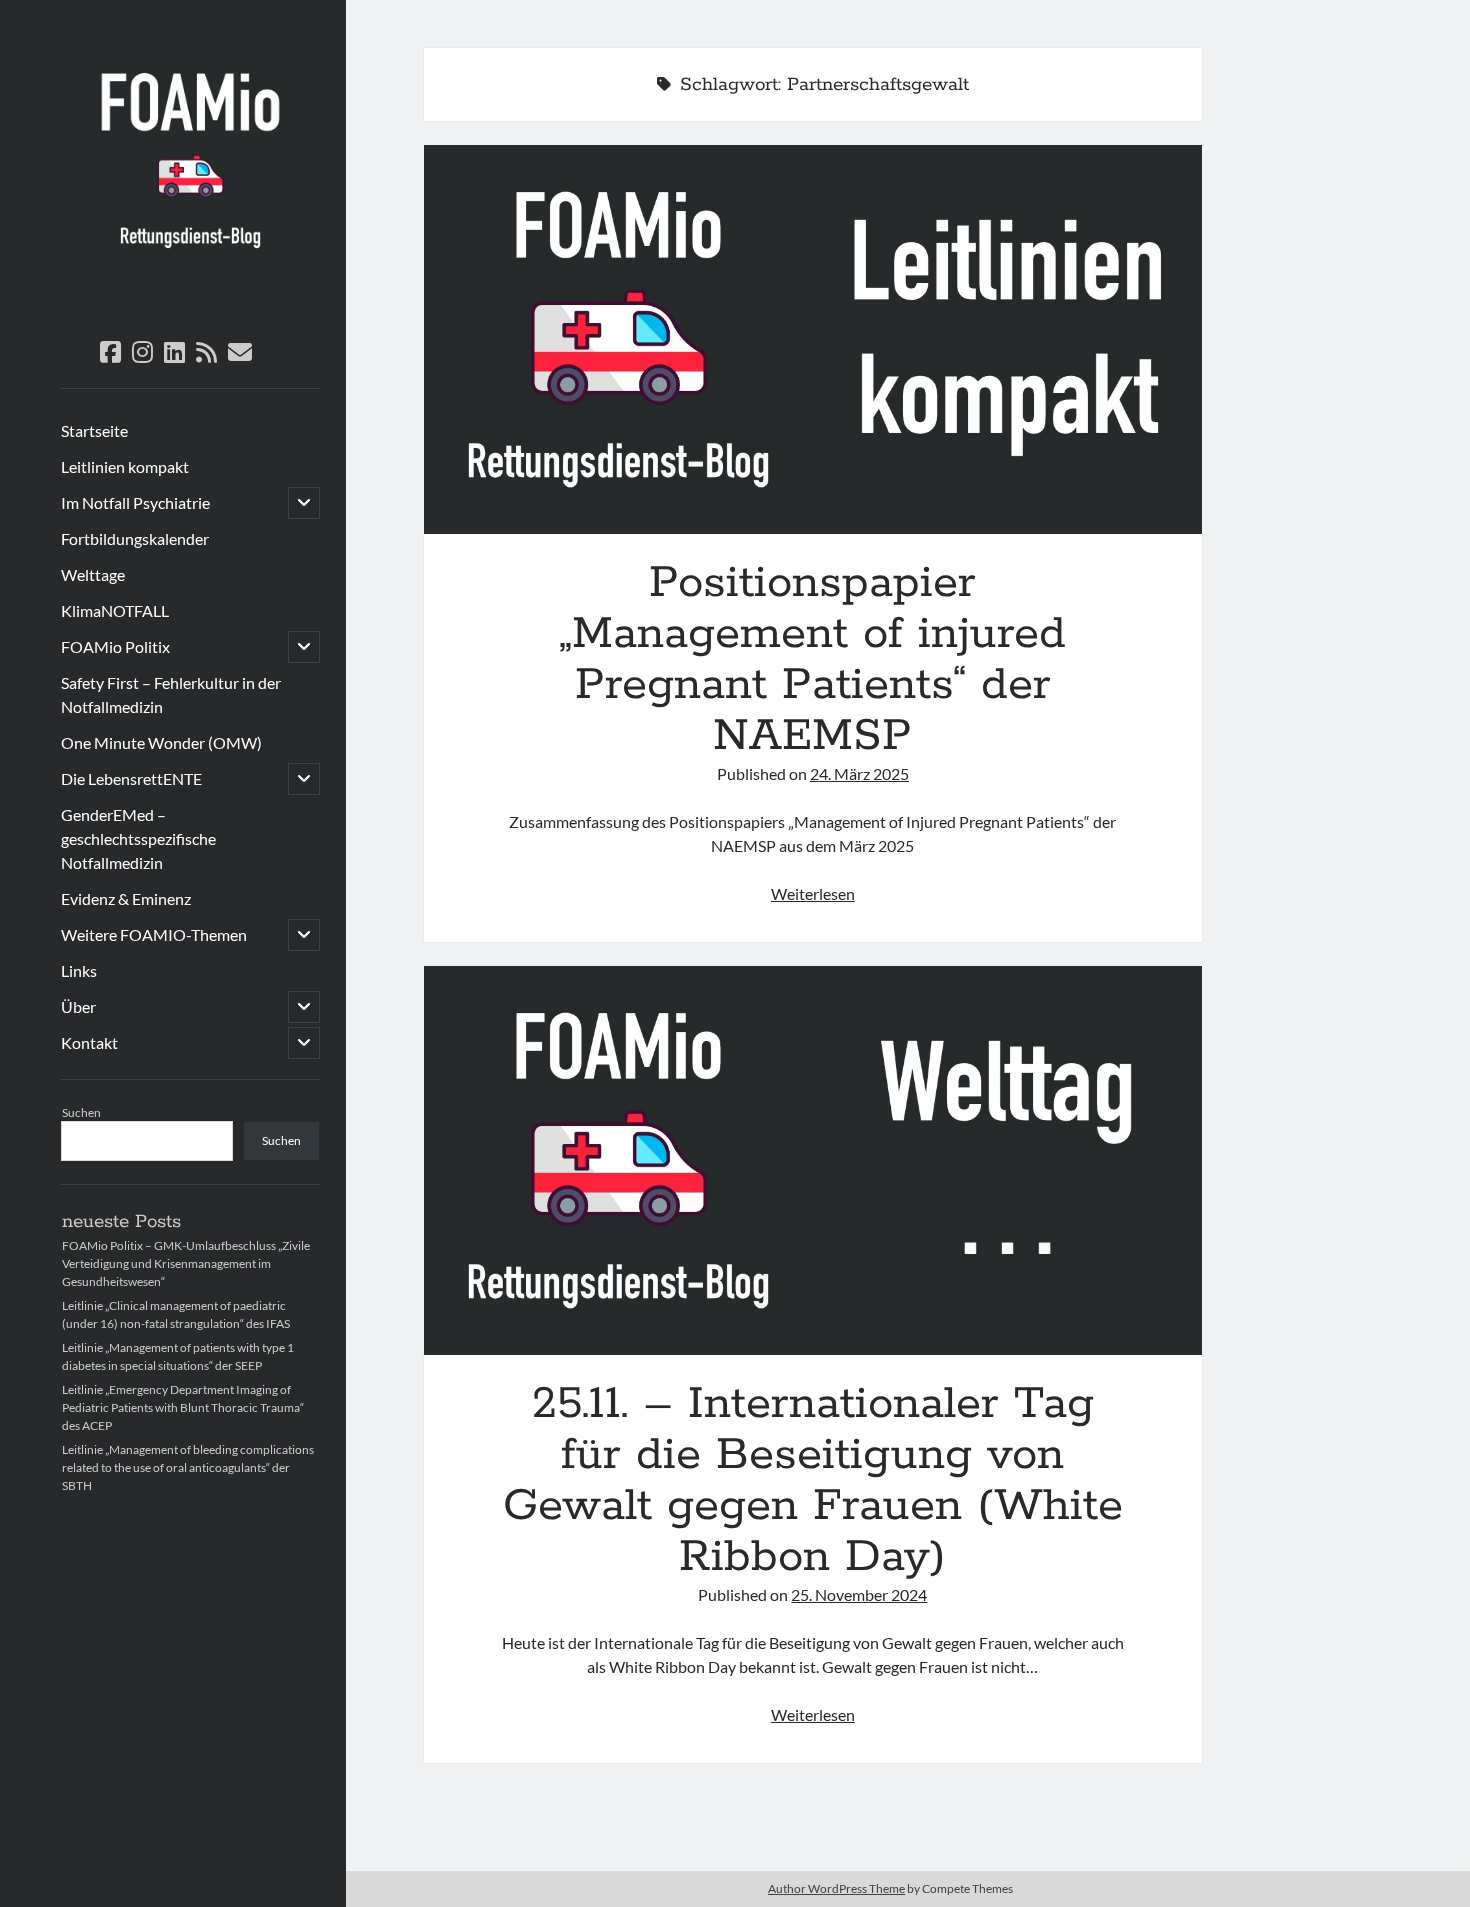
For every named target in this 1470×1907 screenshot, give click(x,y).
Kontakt (89, 1042)
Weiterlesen (813, 893)
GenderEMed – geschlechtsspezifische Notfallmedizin (138, 838)
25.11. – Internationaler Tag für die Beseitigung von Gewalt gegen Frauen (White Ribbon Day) (813, 1160)
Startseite (94, 430)
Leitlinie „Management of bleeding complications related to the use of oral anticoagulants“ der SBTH (188, 1467)
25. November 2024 (859, 1594)
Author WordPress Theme (836, 1888)
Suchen (81, 1112)
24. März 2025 (859, 773)
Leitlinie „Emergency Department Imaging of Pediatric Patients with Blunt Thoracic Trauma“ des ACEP (183, 1407)
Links (79, 970)
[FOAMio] (190, 300)
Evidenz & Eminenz (126, 898)
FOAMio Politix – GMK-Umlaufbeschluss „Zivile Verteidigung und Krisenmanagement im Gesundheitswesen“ (186, 1263)
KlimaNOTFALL (115, 610)
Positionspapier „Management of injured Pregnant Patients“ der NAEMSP (813, 339)
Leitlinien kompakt (125, 466)
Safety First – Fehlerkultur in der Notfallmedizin (171, 694)
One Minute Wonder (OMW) (161, 742)
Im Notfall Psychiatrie (135, 502)
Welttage (93, 574)
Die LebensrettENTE (131, 778)
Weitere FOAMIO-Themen (154, 934)
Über (78, 1006)
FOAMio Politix (115, 646)
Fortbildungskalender (135, 538)
